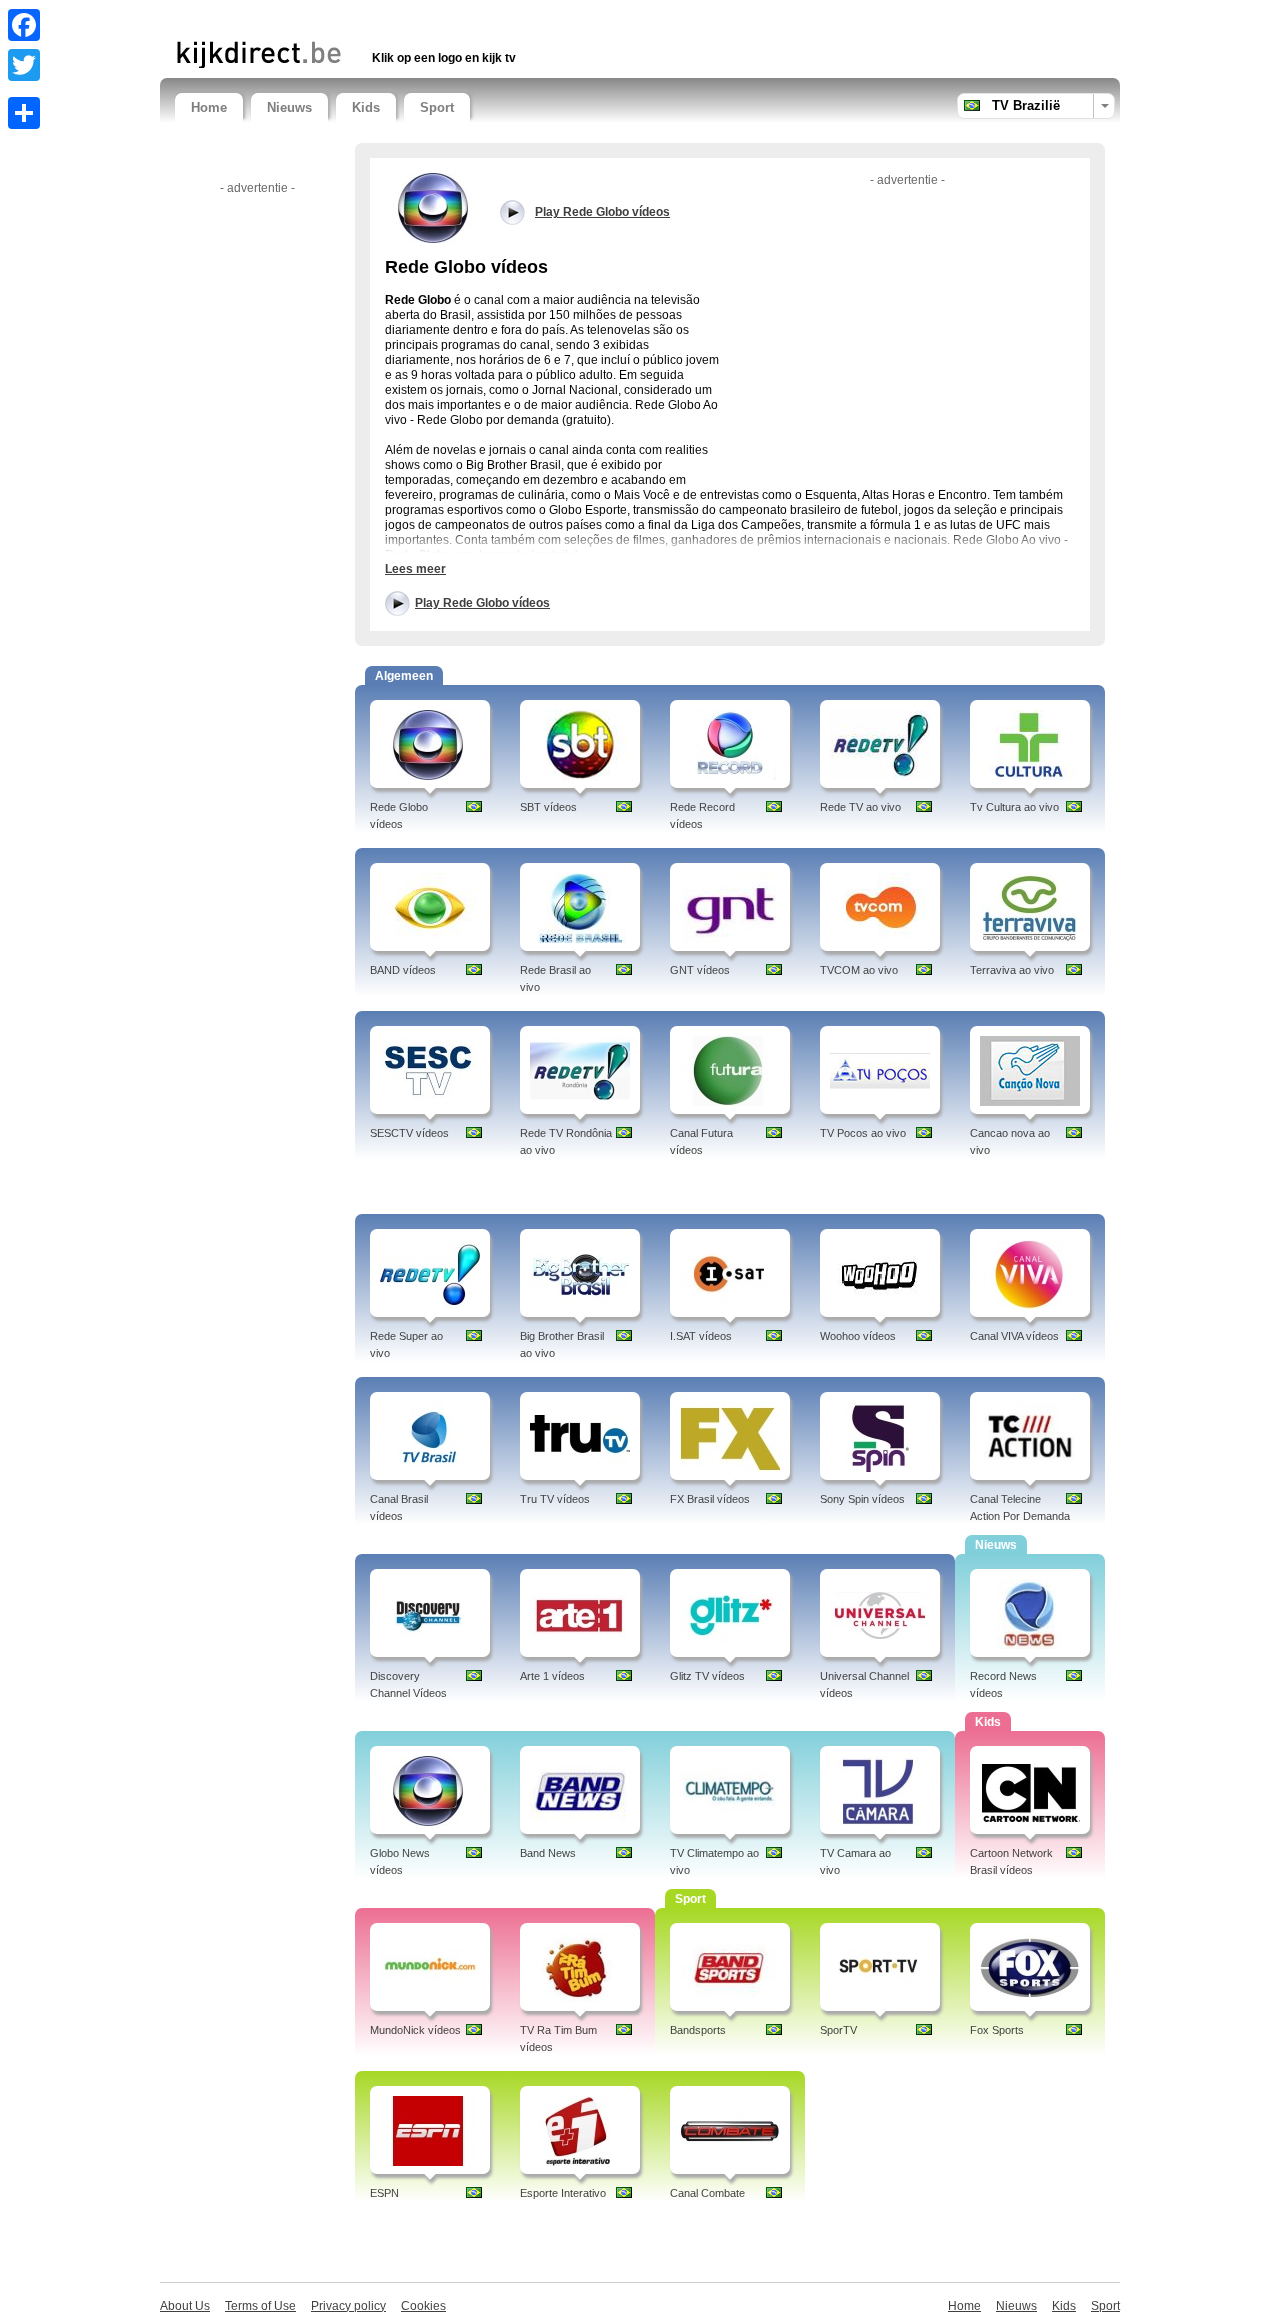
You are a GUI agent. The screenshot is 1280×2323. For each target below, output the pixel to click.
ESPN (384, 2193)
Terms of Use (260, 2306)
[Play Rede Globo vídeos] (435, 207)
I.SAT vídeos (701, 1336)
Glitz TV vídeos (707, 1676)
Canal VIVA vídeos (1014, 1336)
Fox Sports (997, 2030)
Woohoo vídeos (858, 1336)
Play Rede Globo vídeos (482, 603)
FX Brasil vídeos (710, 1499)
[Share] (24, 113)
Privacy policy (348, 2306)
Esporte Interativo (563, 2193)
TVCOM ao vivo (859, 970)
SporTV (838, 2030)
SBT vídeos (548, 807)
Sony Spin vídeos (862, 1499)
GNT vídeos (700, 970)
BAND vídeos (403, 970)
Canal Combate (707, 2193)
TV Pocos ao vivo (863, 1133)
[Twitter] (24, 65)
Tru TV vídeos (555, 1499)
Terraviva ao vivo (1012, 970)
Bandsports (698, 2030)
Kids (366, 107)
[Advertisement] (409, 17)
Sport (437, 107)
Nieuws (289, 107)
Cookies (423, 2306)
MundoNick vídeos (415, 2030)
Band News (548, 1853)
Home (209, 107)
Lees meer (415, 569)
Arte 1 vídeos (552, 1676)
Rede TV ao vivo (860, 807)
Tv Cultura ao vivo (1014, 807)
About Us (185, 2306)
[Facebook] (24, 25)
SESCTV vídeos (409, 1133)
